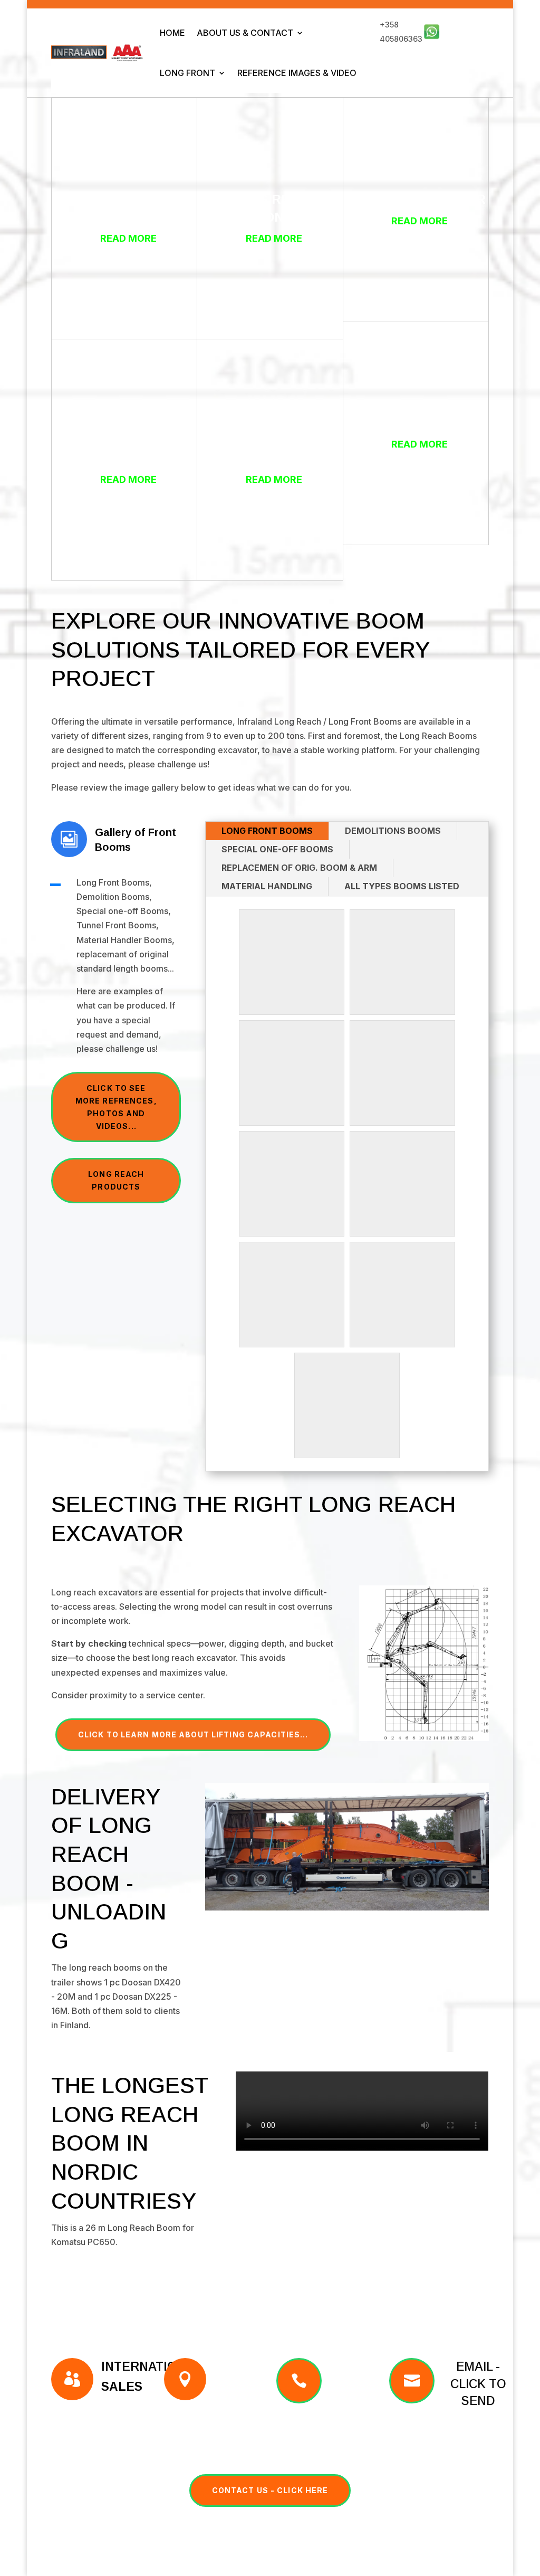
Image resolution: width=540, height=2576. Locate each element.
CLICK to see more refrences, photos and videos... (116, 1107)
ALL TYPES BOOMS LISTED (402, 886)
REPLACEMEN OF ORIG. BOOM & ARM (299, 868)
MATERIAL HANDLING (267, 886)
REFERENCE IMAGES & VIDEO (297, 73)
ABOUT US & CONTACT (245, 33)
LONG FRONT (187, 73)
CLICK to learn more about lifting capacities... (193, 1734)
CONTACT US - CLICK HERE (270, 2490)
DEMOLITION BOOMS (420, 422)
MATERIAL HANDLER (420, 199)
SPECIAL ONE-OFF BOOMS (277, 849)
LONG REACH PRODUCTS (116, 1180)
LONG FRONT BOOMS (267, 831)
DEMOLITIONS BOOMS (393, 831)
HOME (172, 33)
